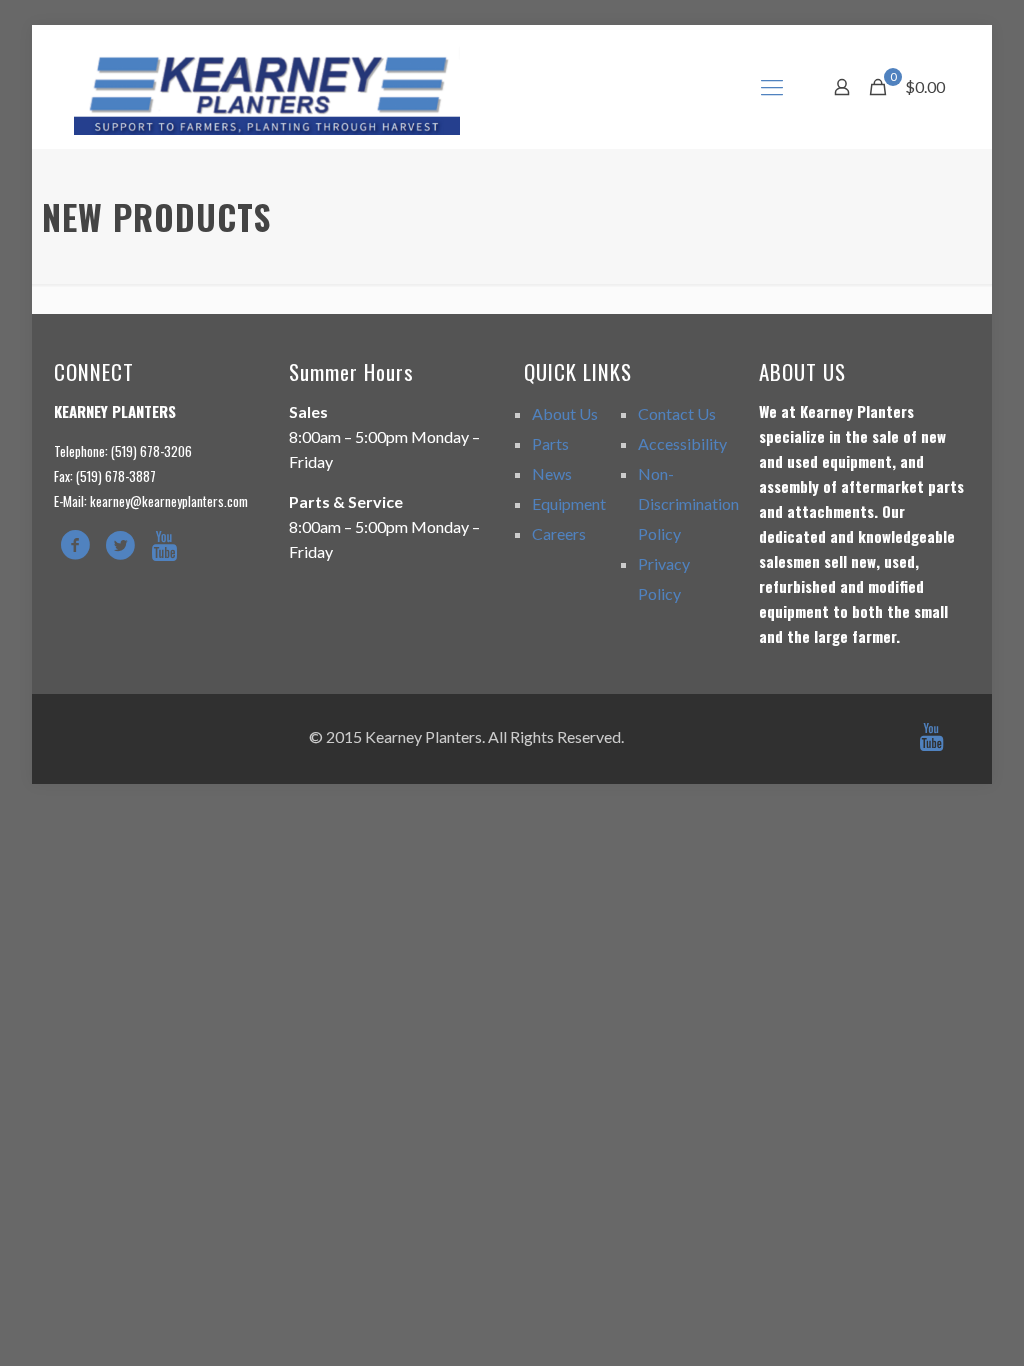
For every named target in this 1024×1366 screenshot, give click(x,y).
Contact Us (677, 413)
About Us (565, 413)
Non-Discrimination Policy (688, 503)
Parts (550, 443)
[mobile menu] (772, 87)
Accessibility (682, 443)
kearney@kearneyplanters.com (169, 501)
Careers (559, 533)
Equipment (569, 503)
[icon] (931, 741)
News (552, 473)
